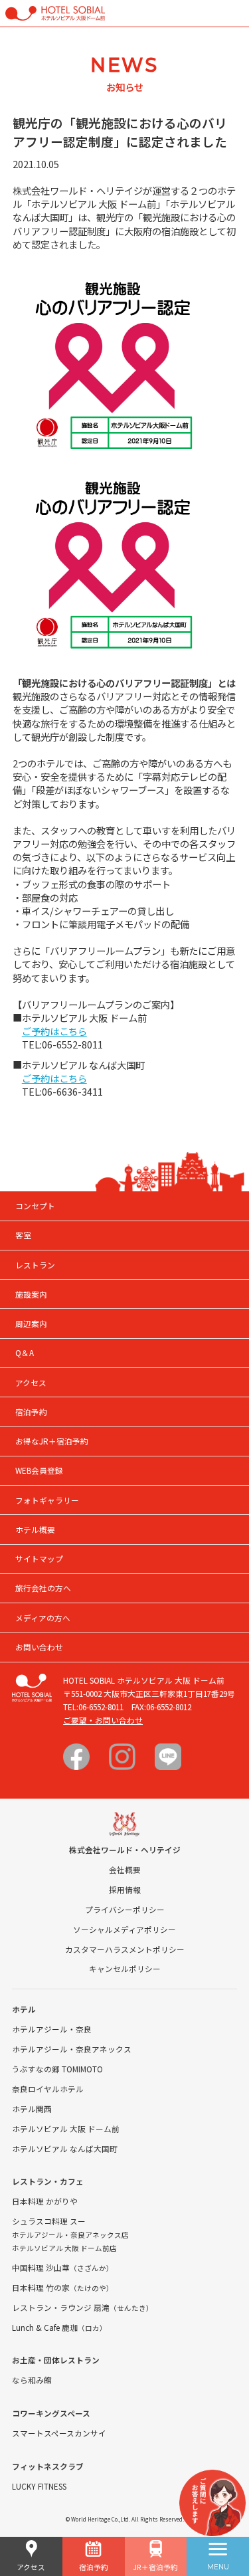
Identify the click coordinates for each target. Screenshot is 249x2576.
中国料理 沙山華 (63, 2267)
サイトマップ (39, 1558)
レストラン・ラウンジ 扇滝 (83, 2307)
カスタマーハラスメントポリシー (125, 1949)
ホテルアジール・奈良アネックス (72, 2049)
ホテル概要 (35, 1529)
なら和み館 (32, 2380)
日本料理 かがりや (45, 2201)
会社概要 (125, 1869)
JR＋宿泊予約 (155, 2567)
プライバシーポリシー (125, 1909)
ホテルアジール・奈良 (52, 2029)
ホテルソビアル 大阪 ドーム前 (66, 2129)
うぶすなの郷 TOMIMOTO (57, 2069)
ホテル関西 (32, 2109)
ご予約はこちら (54, 1031)
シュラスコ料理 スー (49, 2221)
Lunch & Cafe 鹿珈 (59, 2327)
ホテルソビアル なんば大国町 (65, 2148)
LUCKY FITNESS (39, 2486)
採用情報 (125, 1889)
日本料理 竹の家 (63, 2287)
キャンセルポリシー (125, 1968)
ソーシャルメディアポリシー (124, 1929)
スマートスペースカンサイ (59, 2433)
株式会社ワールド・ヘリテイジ (125, 1849)
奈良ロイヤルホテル (48, 2089)
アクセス (31, 2567)
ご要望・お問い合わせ (103, 1720)
